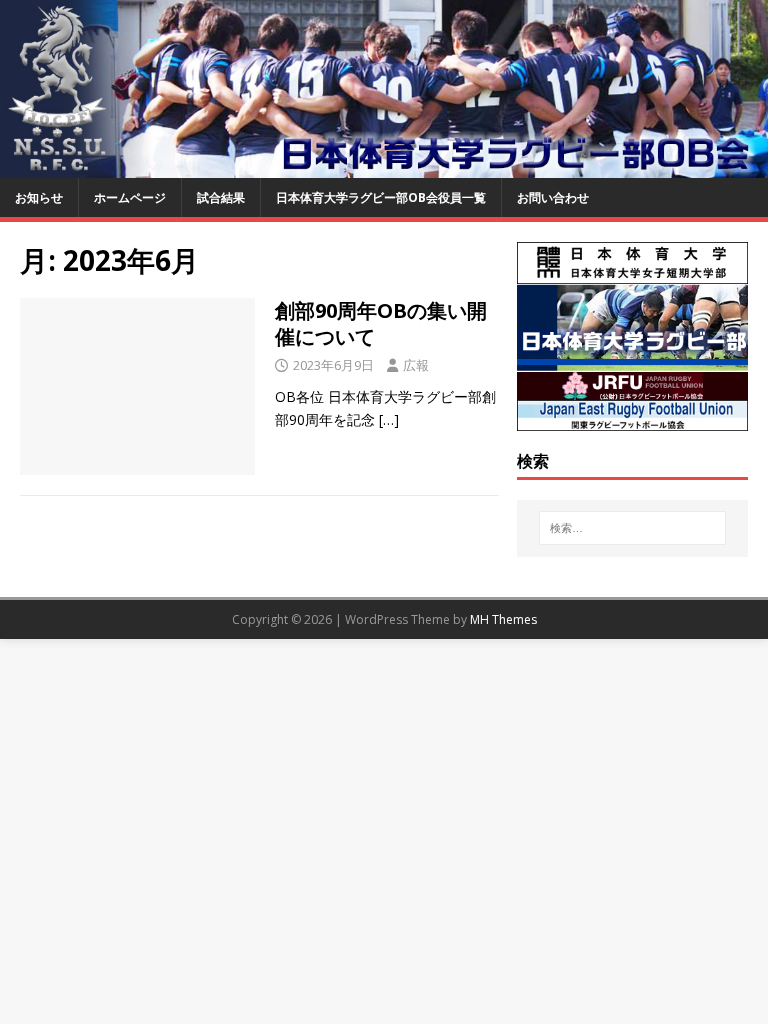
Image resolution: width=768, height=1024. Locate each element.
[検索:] (632, 528)
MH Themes (503, 619)
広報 (416, 365)
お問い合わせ (553, 197)
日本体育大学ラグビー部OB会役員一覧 (381, 197)
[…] (389, 419)
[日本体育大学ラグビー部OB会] (384, 165)
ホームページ (130, 197)
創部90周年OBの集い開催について (381, 323)
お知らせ (39, 197)
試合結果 (221, 197)
